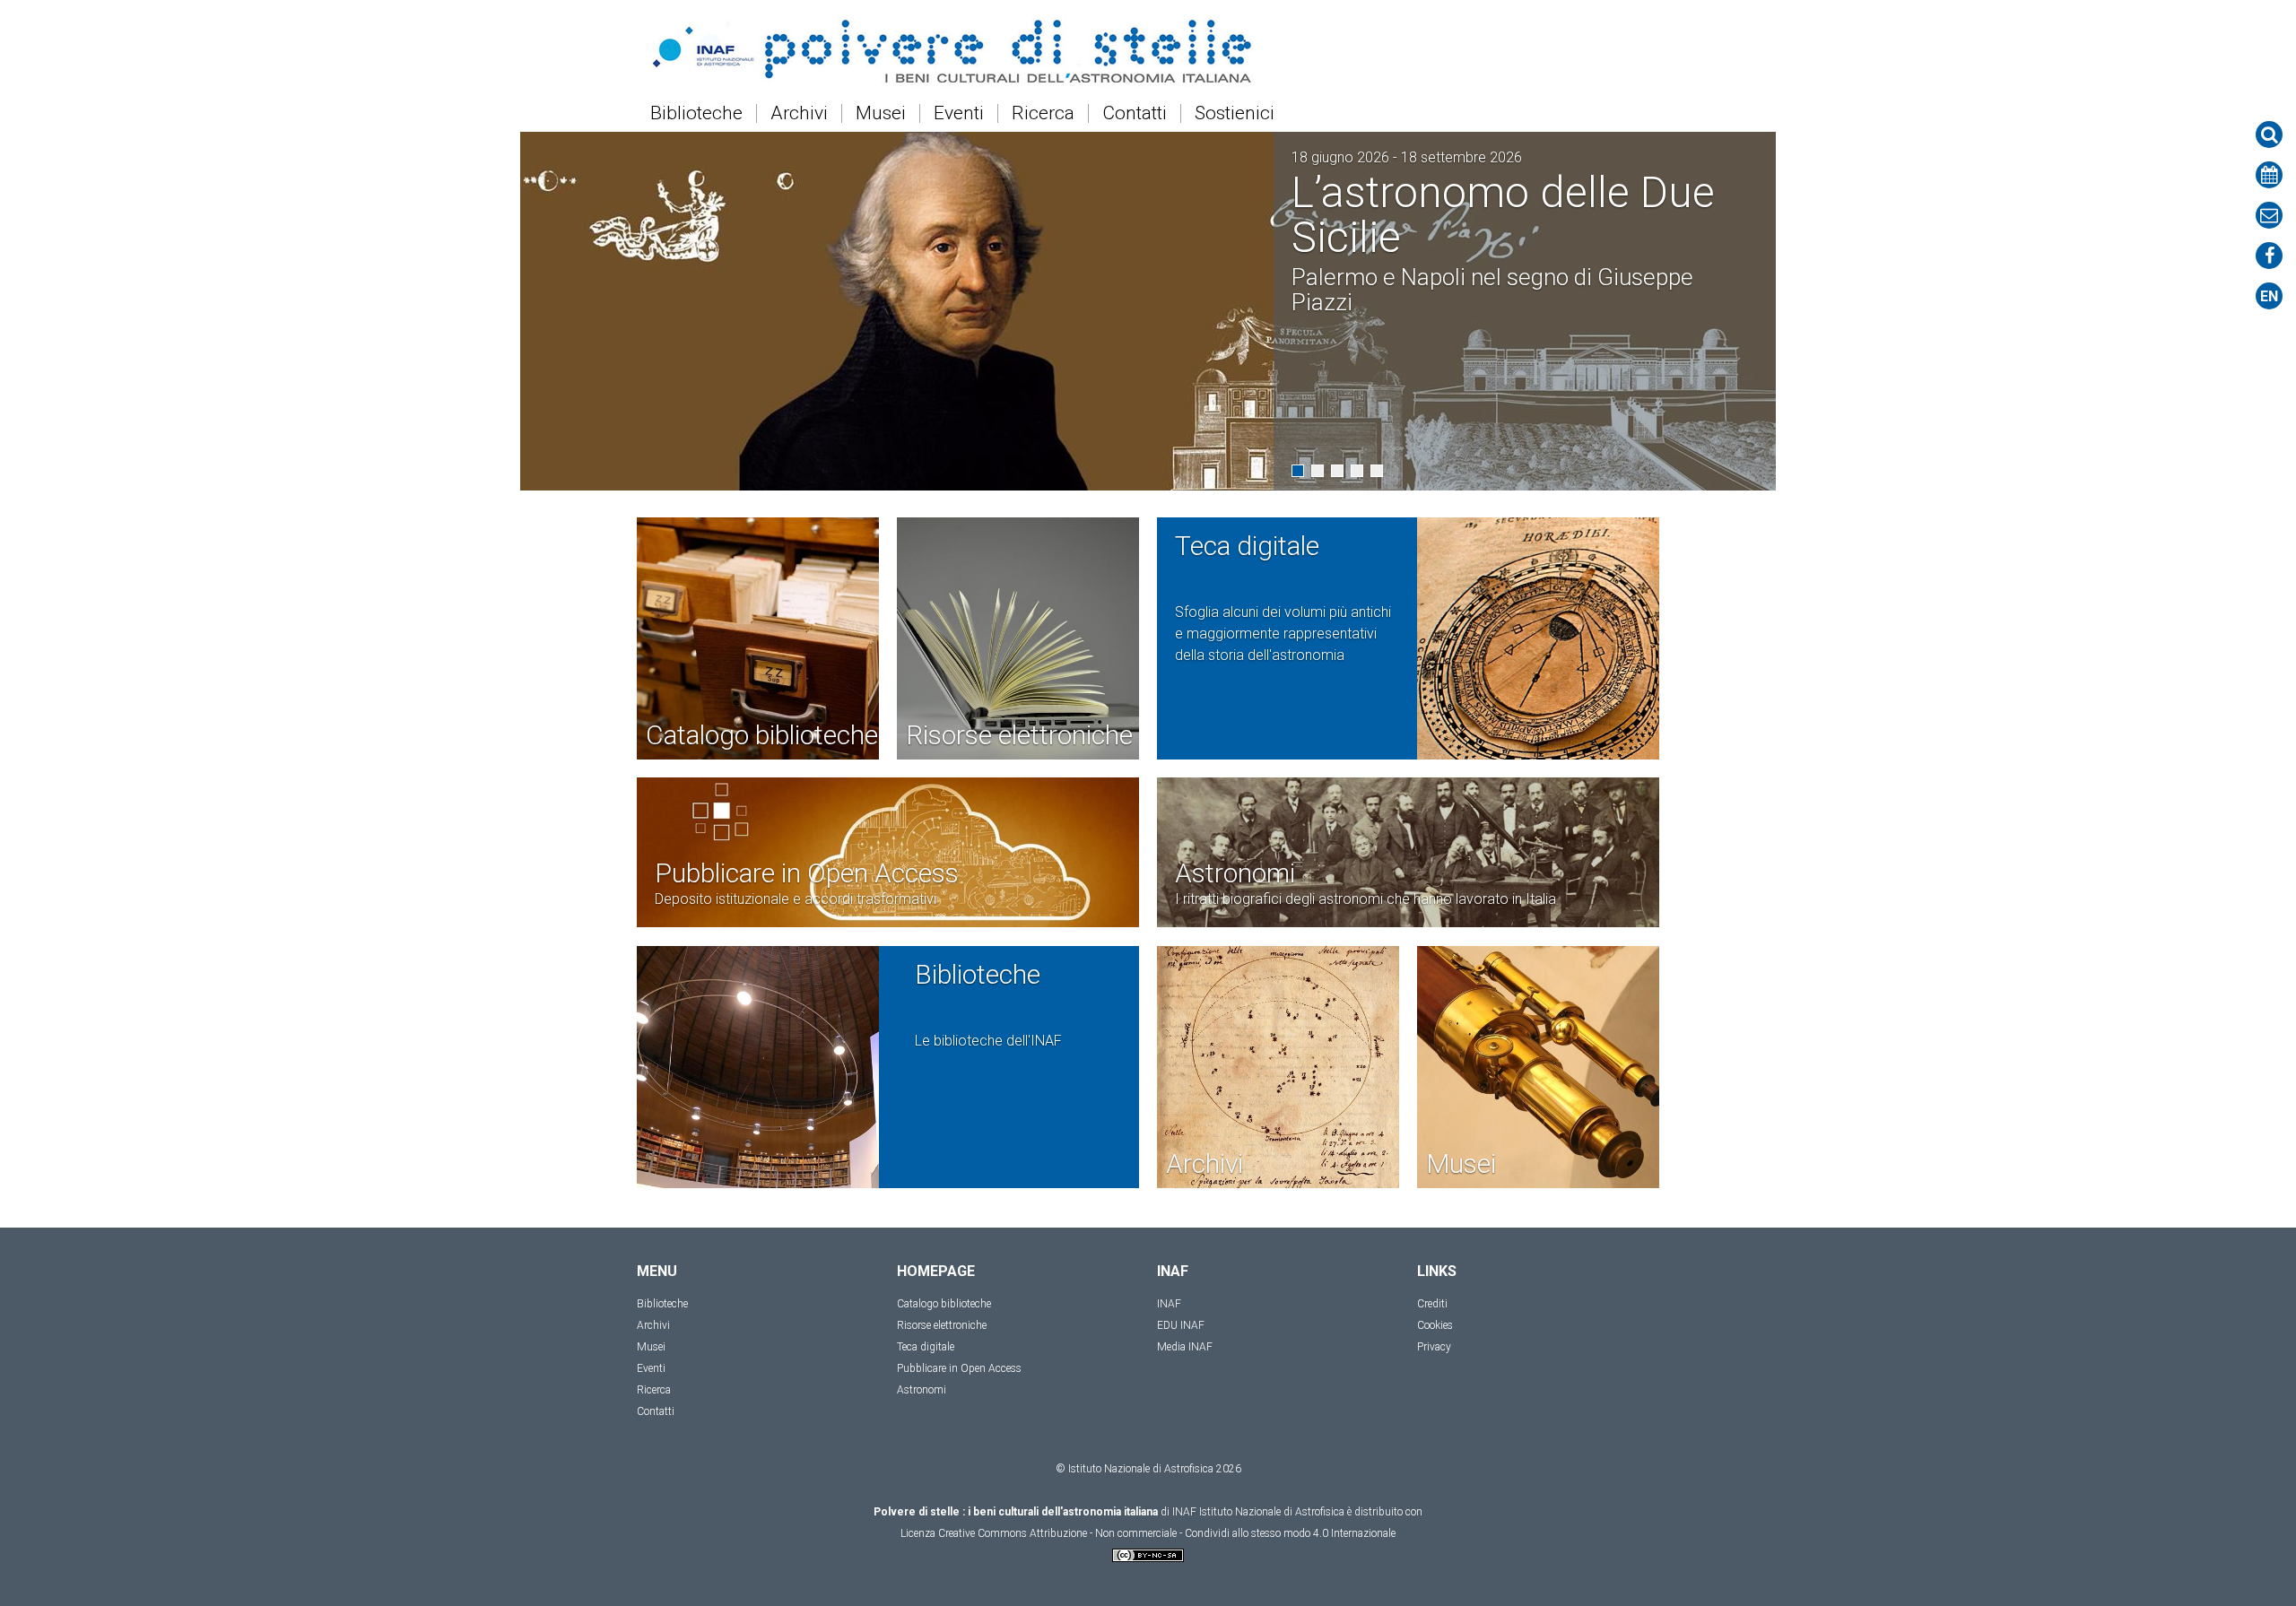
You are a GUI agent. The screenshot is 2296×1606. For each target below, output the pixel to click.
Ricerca (1043, 113)
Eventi (959, 113)
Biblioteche (696, 113)
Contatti (1135, 113)
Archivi (799, 113)
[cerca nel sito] (2269, 135)
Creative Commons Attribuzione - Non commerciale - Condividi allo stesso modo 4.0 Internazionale (1167, 1533)
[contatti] (2269, 215)
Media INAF (1185, 1347)
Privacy (1434, 1347)
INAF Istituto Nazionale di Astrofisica (1258, 1512)
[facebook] (2269, 256)
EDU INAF (1181, 1325)
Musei (881, 113)
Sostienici (1235, 113)
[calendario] (2269, 175)
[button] (1298, 471)
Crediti (1432, 1304)
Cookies (1435, 1325)
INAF (1169, 1304)
